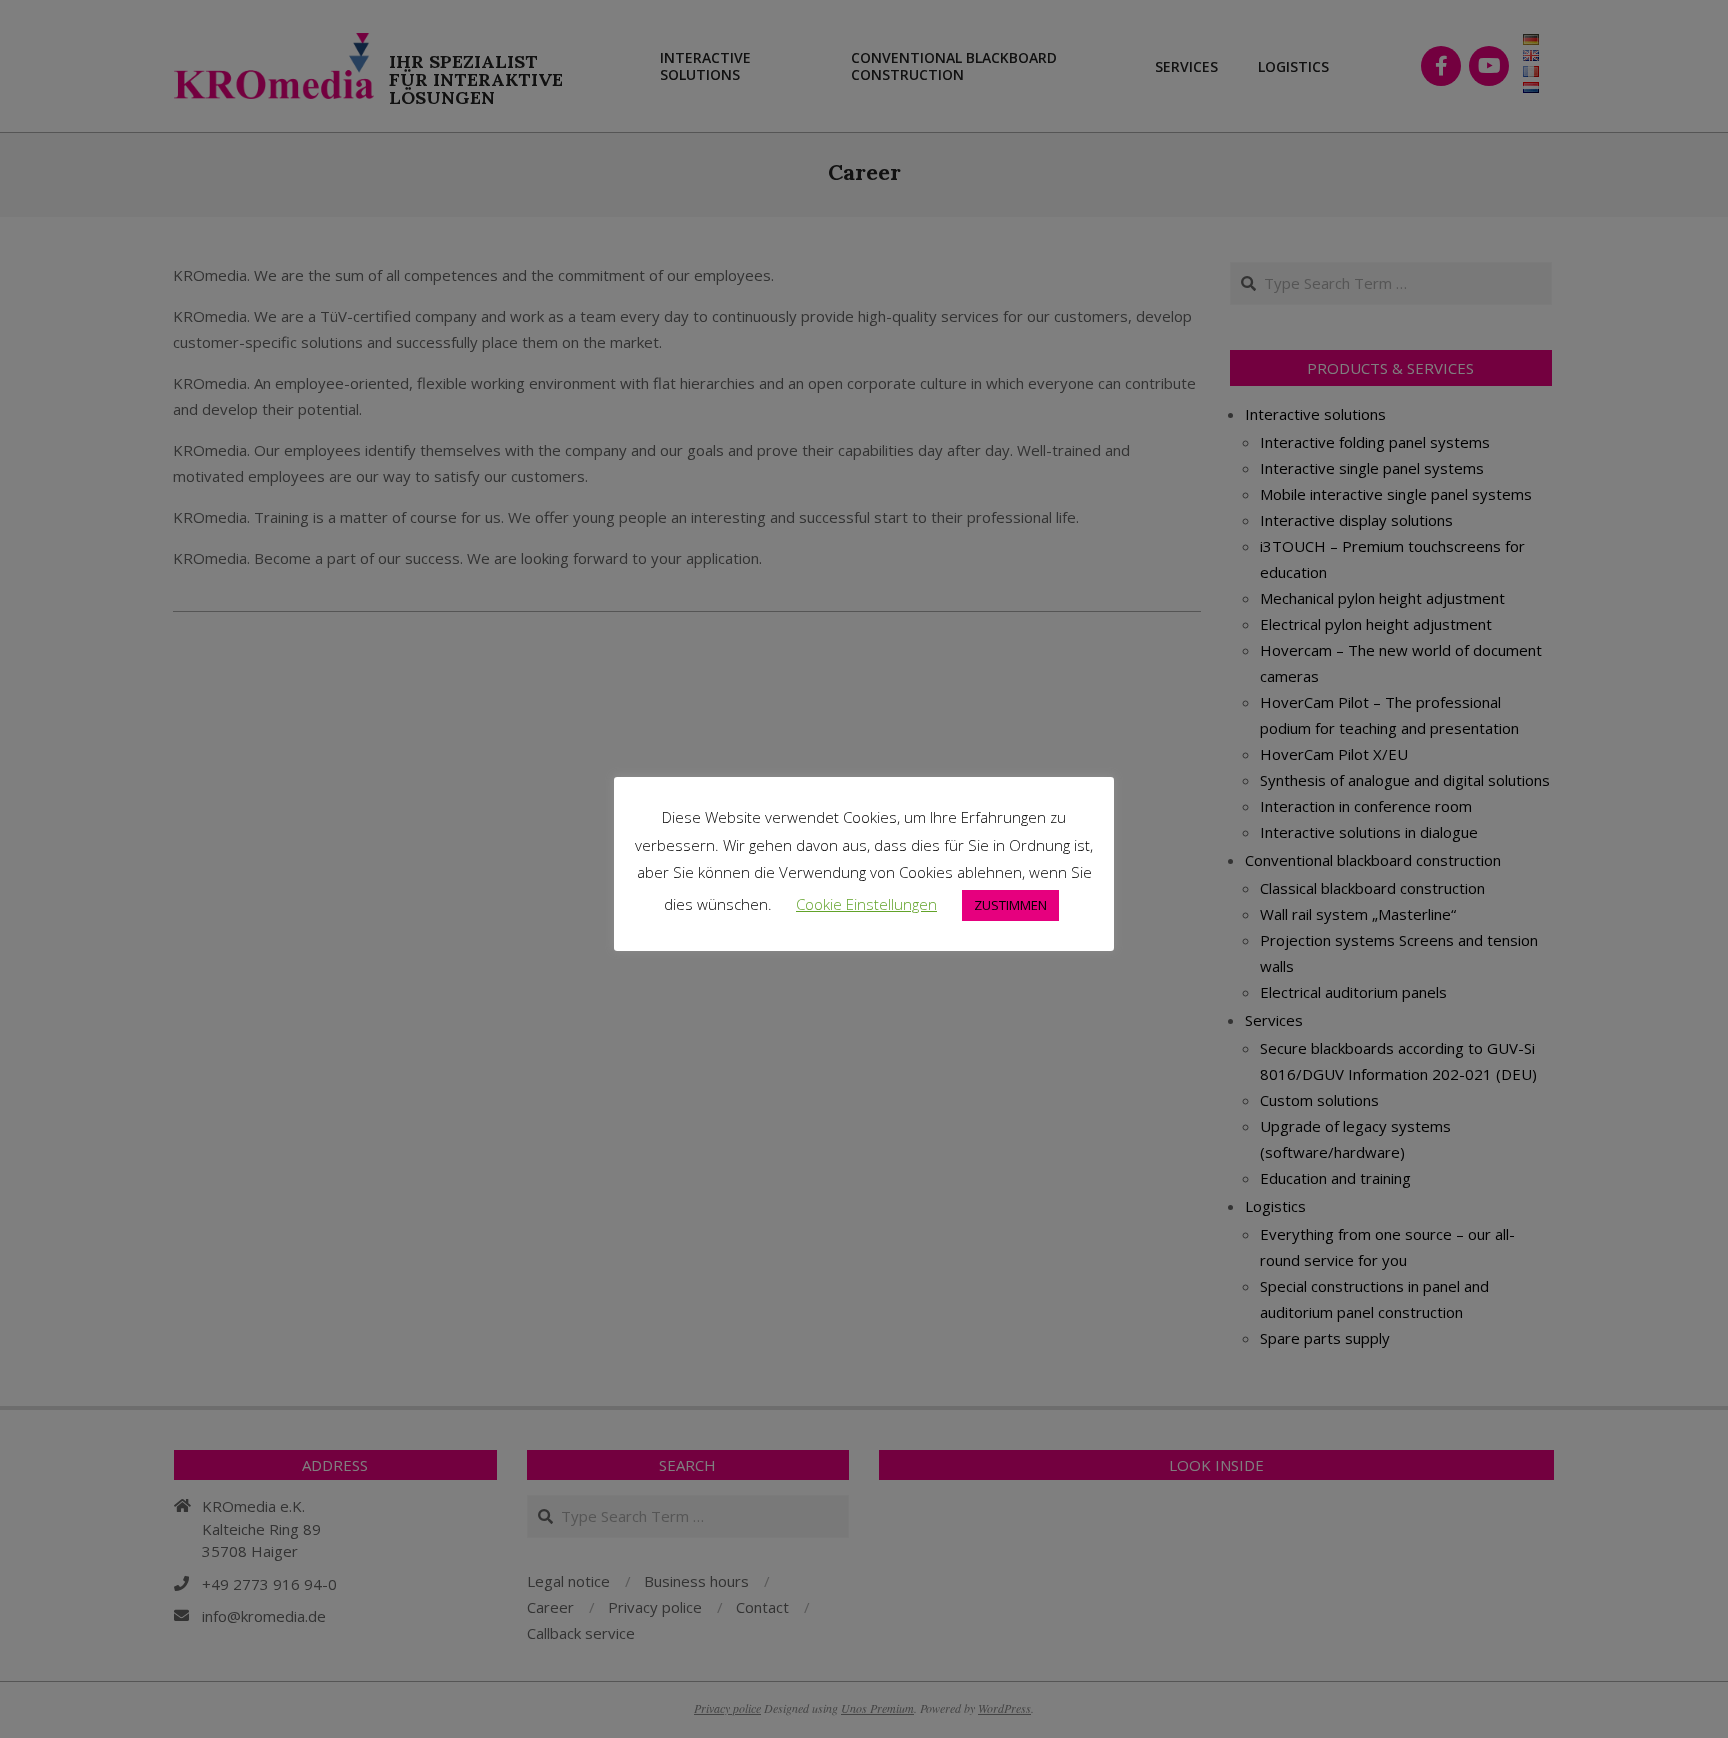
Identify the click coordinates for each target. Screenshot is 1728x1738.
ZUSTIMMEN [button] (1010, 905)
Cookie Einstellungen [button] (866, 904)
